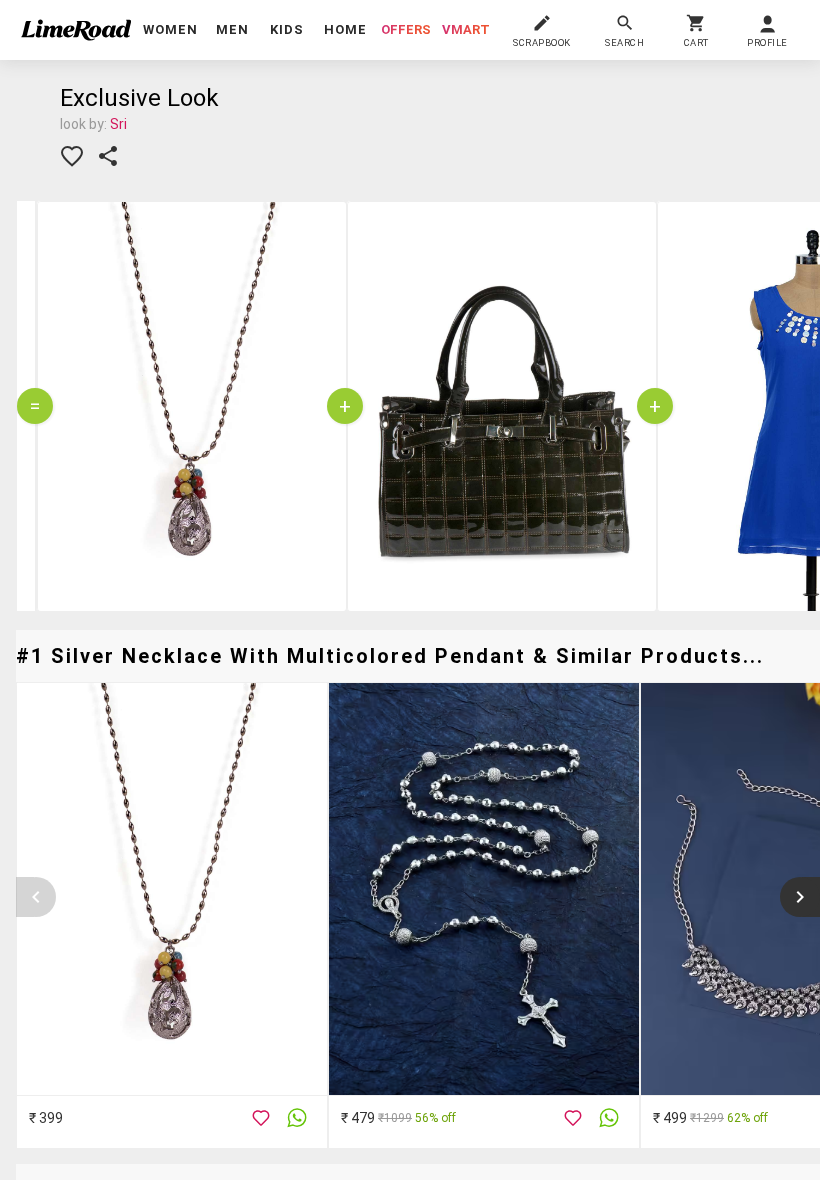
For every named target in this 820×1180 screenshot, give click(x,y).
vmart (466, 29)
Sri (118, 124)
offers (406, 29)
